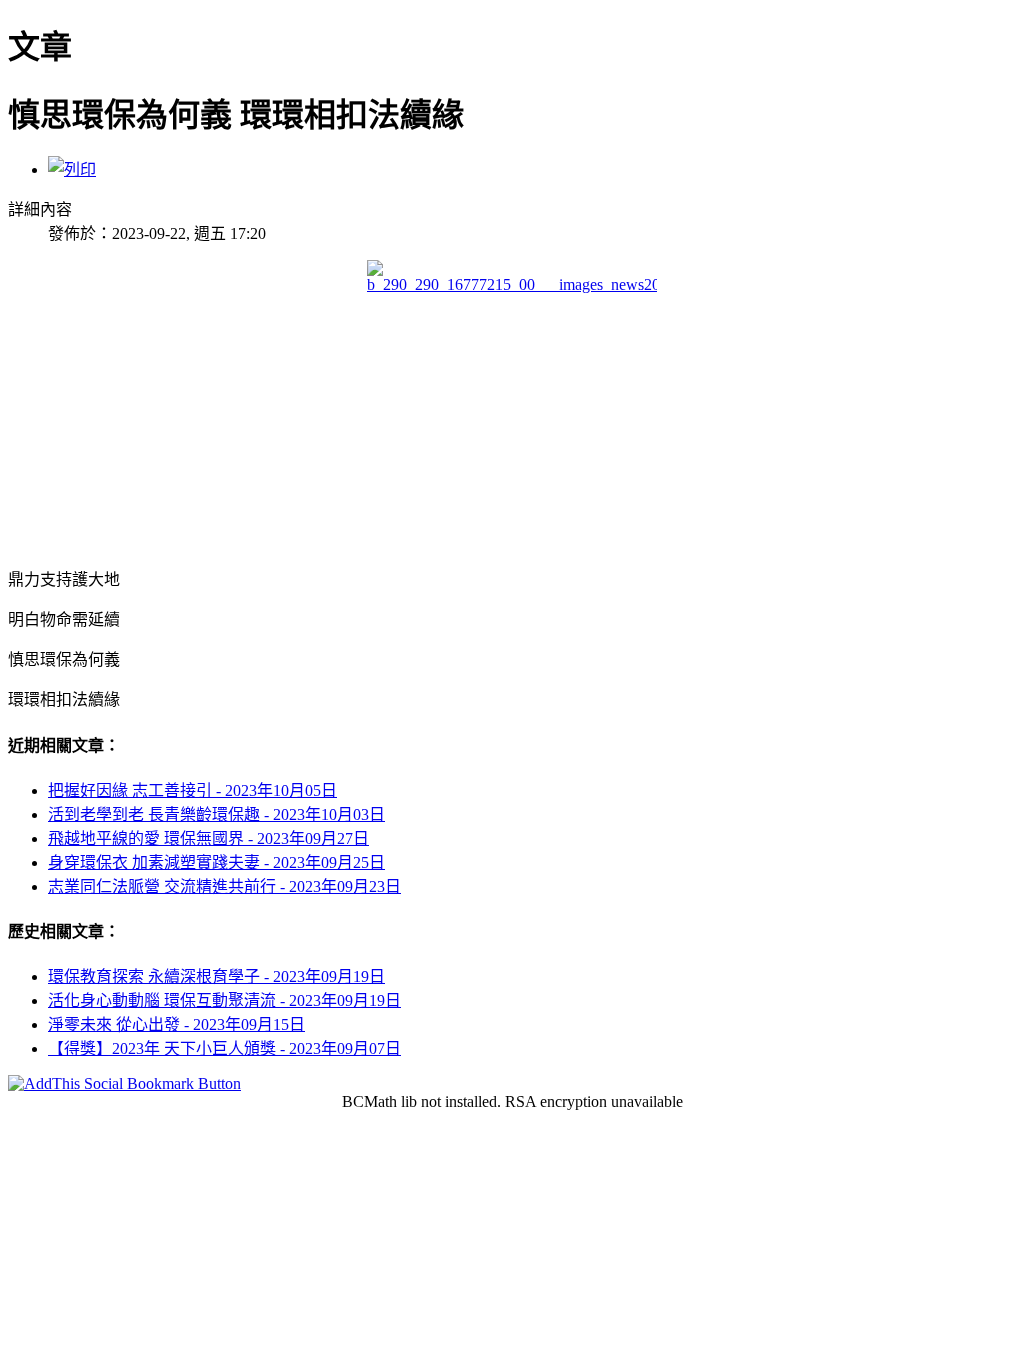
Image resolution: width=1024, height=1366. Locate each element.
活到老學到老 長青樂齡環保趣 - (216, 814)
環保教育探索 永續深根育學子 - (216, 976)
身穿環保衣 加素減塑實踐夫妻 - (216, 862)
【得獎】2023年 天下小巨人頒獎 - (224, 1048)
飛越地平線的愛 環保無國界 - (208, 838)
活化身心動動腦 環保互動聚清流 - (224, 1000)
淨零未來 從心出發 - (176, 1024)
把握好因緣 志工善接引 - (192, 790)
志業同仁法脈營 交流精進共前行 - (224, 886)
